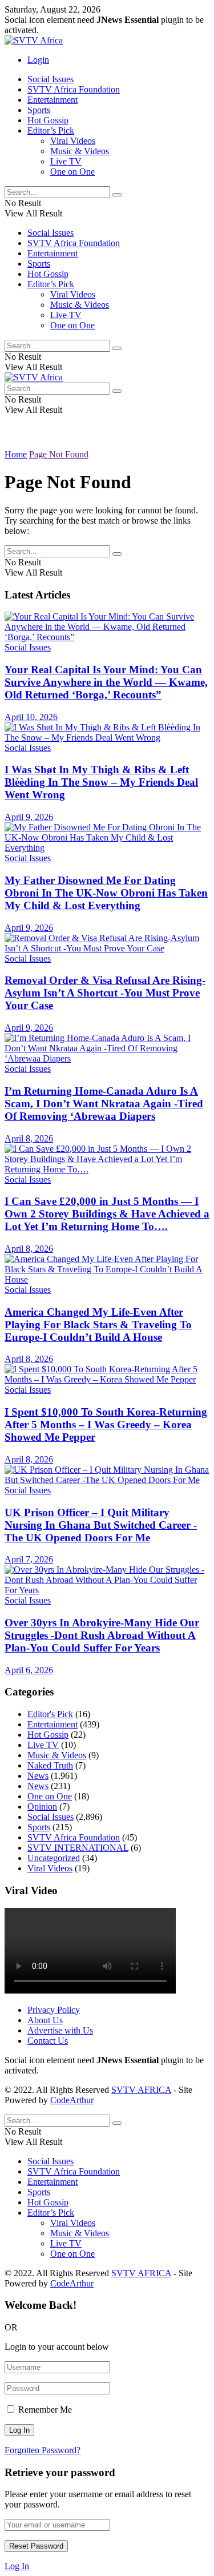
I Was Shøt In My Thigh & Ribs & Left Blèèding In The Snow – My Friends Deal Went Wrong (101, 782)
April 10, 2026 (31, 717)
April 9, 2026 (29, 817)
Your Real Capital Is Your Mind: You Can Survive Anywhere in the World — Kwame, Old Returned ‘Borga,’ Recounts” (106, 682)
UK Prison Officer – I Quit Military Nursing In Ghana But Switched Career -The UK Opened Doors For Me (101, 1525)
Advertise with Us (60, 2030)
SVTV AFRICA (141, 2090)
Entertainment (53, 100)
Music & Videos (80, 151)
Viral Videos (73, 141)
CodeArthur (72, 2100)
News (38, 1776)
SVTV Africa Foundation (74, 89)
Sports (39, 110)
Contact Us (48, 2041)
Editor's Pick (50, 1714)
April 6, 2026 (29, 1670)
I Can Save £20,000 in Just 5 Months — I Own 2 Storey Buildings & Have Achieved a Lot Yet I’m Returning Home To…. (107, 1214)
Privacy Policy (54, 2010)
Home (16, 454)
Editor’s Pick (51, 130)
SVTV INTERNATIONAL (78, 1848)
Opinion (42, 1807)
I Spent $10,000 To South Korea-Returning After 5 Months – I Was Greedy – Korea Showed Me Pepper (106, 1424)
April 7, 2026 (29, 1559)
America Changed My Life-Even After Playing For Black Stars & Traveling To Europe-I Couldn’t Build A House (98, 1325)
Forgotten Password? (43, 2450)
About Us (45, 2020)
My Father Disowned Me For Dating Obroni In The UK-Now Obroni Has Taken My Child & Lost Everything (106, 893)
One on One (72, 172)
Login (38, 60)
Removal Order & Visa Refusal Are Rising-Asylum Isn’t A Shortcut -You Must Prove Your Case (105, 993)
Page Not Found (59, 454)
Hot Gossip (48, 120)
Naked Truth (50, 1765)
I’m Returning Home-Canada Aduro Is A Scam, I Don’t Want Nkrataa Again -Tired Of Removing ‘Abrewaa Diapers (104, 1104)
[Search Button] (117, 195)
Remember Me (45, 2410)
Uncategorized (54, 1858)
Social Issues (51, 79)
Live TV (66, 161)
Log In (17, 2566)
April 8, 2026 (29, 1138)
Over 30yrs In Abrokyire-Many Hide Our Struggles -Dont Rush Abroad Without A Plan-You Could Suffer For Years (102, 1635)
